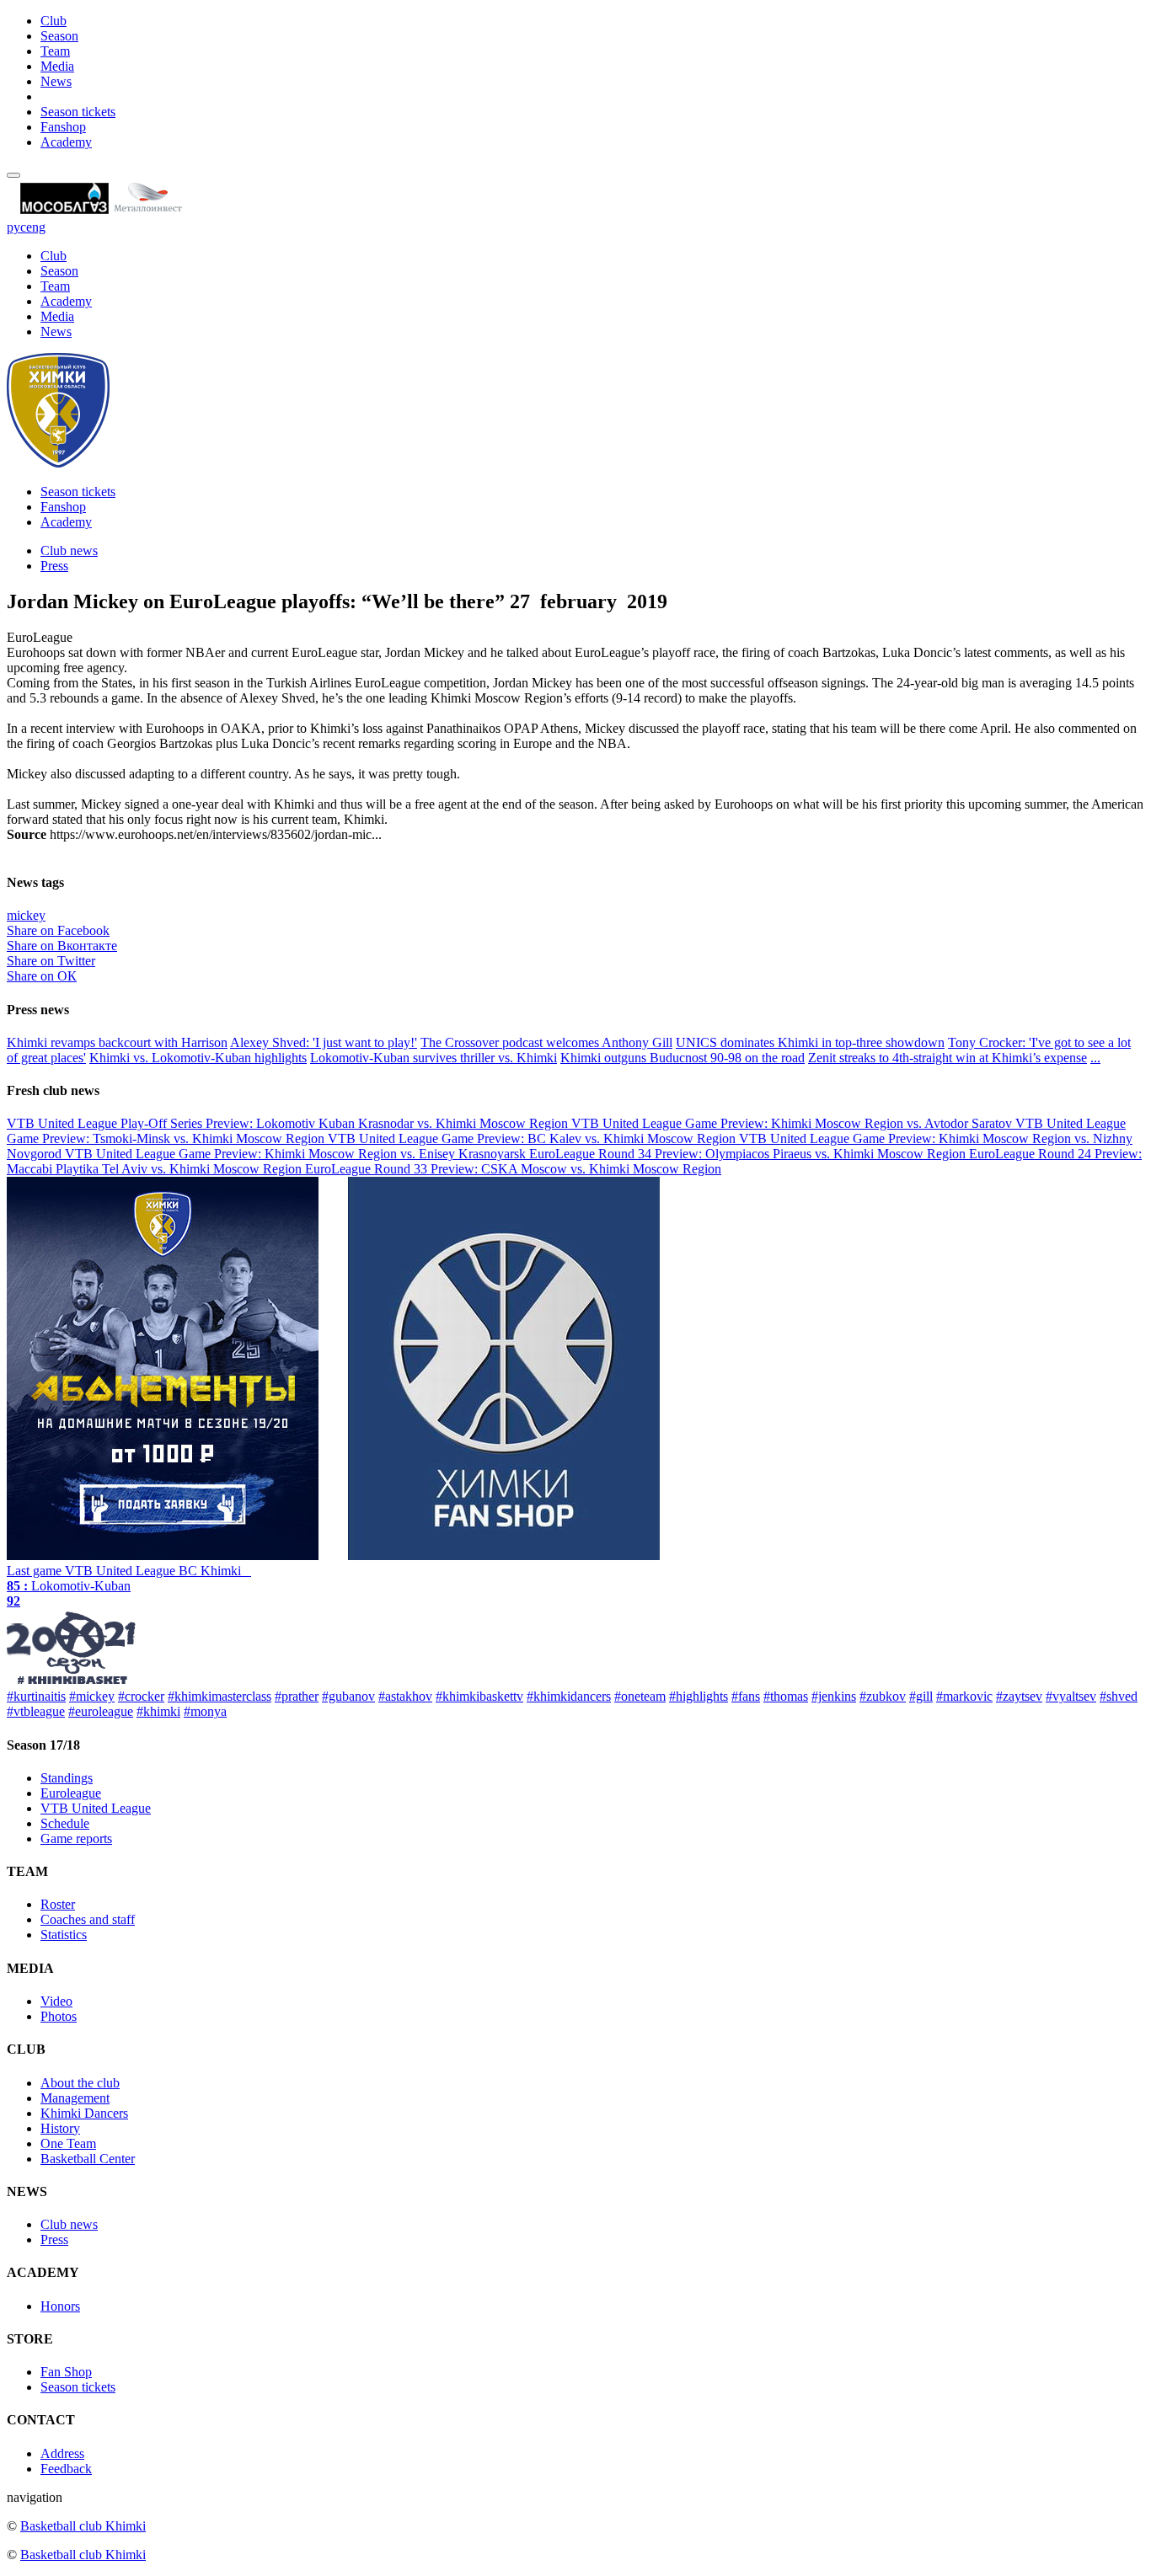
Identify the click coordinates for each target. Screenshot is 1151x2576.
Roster (58, 1904)
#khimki (158, 1711)
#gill (921, 1696)
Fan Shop (66, 2372)
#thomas (786, 1696)
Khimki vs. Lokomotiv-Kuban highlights (198, 1058)
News (56, 81)
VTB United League (96, 1808)
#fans (746, 1696)
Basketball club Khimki (83, 2526)
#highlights (699, 1696)
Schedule (65, 1823)
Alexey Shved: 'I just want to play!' (324, 1042)
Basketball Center (88, 2159)
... (1095, 1058)
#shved (1119, 1696)
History (60, 2128)
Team (55, 51)
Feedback (66, 2469)
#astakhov (405, 1696)
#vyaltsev (1071, 1696)
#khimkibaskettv (479, 1696)
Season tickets (78, 112)
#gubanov (348, 1696)
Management (75, 2098)
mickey (26, 915)
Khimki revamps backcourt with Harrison (117, 1042)
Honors (60, 2306)
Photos (59, 2016)
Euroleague (71, 1793)
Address (62, 2453)
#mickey (92, 1696)
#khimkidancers (569, 1696)
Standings (67, 1778)
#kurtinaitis (36, 1696)
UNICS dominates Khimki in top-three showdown (810, 1042)
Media (57, 66)
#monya (205, 1711)
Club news (69, 550)
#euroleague (101, 1711)
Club (54, 21)
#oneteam (640, 1696)
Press (54, 566)
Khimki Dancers (84, 2113)
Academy (66, 142)
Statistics (64, 1935)
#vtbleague (36, 1711)
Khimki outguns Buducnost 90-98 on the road (683, 1058)
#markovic (964, 1696)
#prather (297, 1696)
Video (56, 2001)
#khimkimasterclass (219, 1696)
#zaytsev (1019, 1696)
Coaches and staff (88, 1919)
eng (36, 227)
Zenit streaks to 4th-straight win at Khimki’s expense (948, 1058)
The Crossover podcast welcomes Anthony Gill (546, 1042)
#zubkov (883, 1696)
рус (16, 227)
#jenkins (834, 1696)
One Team (68, 2143)
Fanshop (63, 127)
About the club (80, 2083)
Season (59, 36)
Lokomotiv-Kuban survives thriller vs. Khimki (434, 1058)
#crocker (141, 1696)
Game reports (76, 1838)
